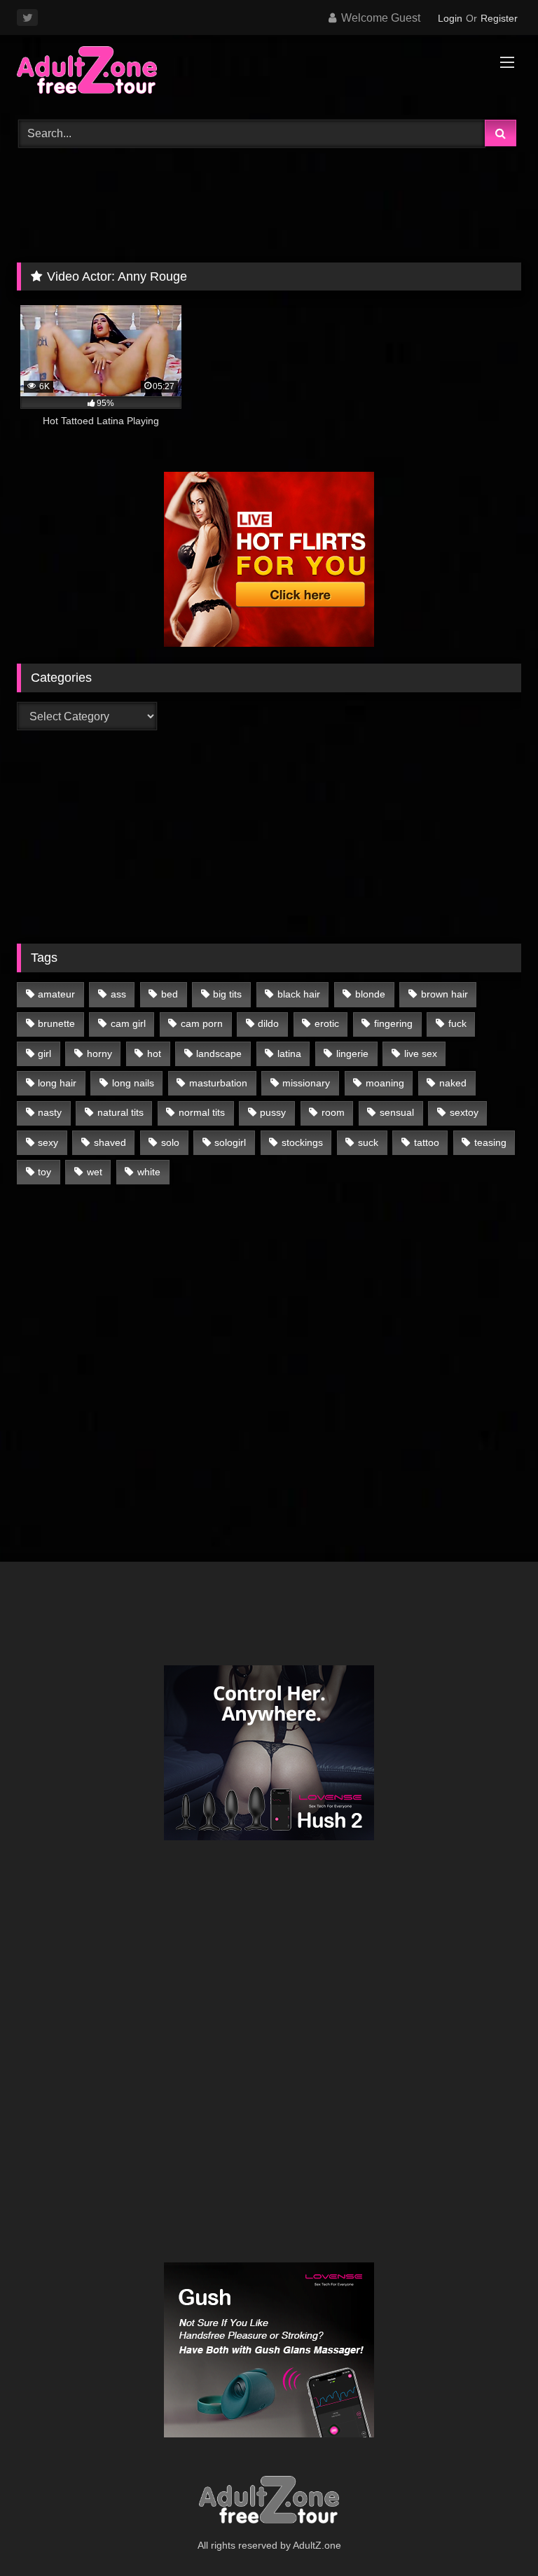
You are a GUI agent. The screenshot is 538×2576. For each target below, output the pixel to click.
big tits (227, 994)
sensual (397, 1112)
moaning (385, 1083)
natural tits (120, 1112)
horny (99, 1053)
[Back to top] (495, 2534)
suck (368, 1142)
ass (118, 994)
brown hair (444, 994)
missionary (306, 1083)
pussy (273, 1112)
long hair (57, 1083)
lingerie (352, 1053)
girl (44, 1053)
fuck (457, 1023)
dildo (268, 1023)
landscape (219, 1053)
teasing (490, 1142)
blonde (370, 994)
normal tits (202, 1112)
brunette (56, 1023)
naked (453, 1083)
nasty (50, 1112)
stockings (302, 1142)
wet (95, 1172)
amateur (56, 994)
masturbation (218, 1083)
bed (170, 994)
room (333, 1112)
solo (170, 1142)
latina (289, 1053)
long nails (133, 1083)
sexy (48, 1142)
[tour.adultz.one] (269, 72)
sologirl (230, 1142)
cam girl (128, 1023)
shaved (110, 1142)
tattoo (427, 1142)
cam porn (202, 1023)
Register (499, 18)
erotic (327, 1023)
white (149, 1172)
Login (450, 18)
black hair (299, 994)
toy (44, 1172)
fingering (393, 1023)
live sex (421, 1053)
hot (154, 1053)
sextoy (464, 1112)
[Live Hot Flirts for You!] (269, 643)
